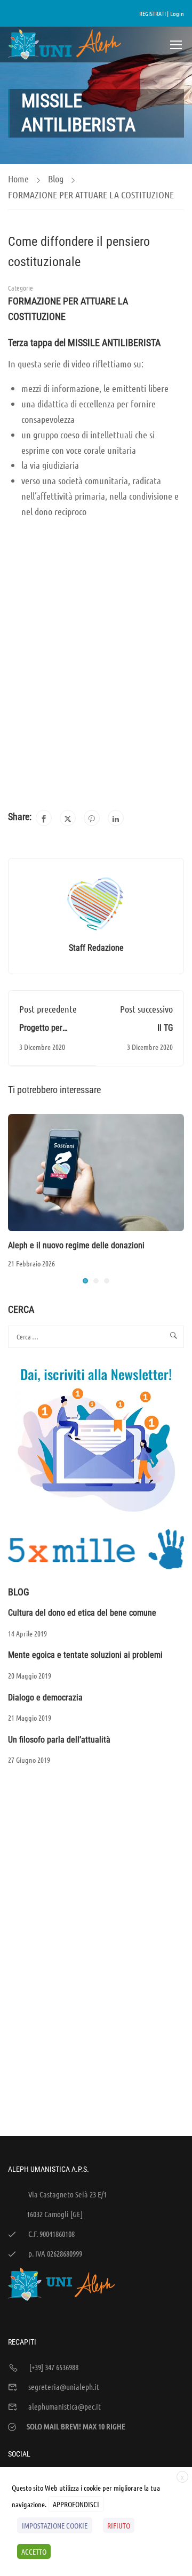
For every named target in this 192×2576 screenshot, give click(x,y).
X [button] (182, 2477)
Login (177, 13)
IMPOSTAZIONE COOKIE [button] (55, 2525)
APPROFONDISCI (76, 2504)
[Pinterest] (92, 818)
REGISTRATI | (154, 13)
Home (18, 179)
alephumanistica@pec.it (65, 2406)
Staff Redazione (96, 948)
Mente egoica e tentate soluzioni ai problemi (85, 1655)
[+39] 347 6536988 (54, 2367)
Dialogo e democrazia (45, 1698)
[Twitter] (68, 818)
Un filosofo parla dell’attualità (59, 1740)
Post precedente (48, 1009)
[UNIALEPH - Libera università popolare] (65, 45)
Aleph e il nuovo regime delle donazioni (76, 1245)
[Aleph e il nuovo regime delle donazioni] (96, 1171)
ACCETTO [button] (34, 2551)
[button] (85, 1281)
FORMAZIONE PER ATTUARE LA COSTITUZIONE (91, 195)
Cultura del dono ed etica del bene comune (82, 1613)
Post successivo (146, 1009)
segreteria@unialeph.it (64, 2387)
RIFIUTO (119, 2525)
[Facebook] (44, 818)
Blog (56, 179)
